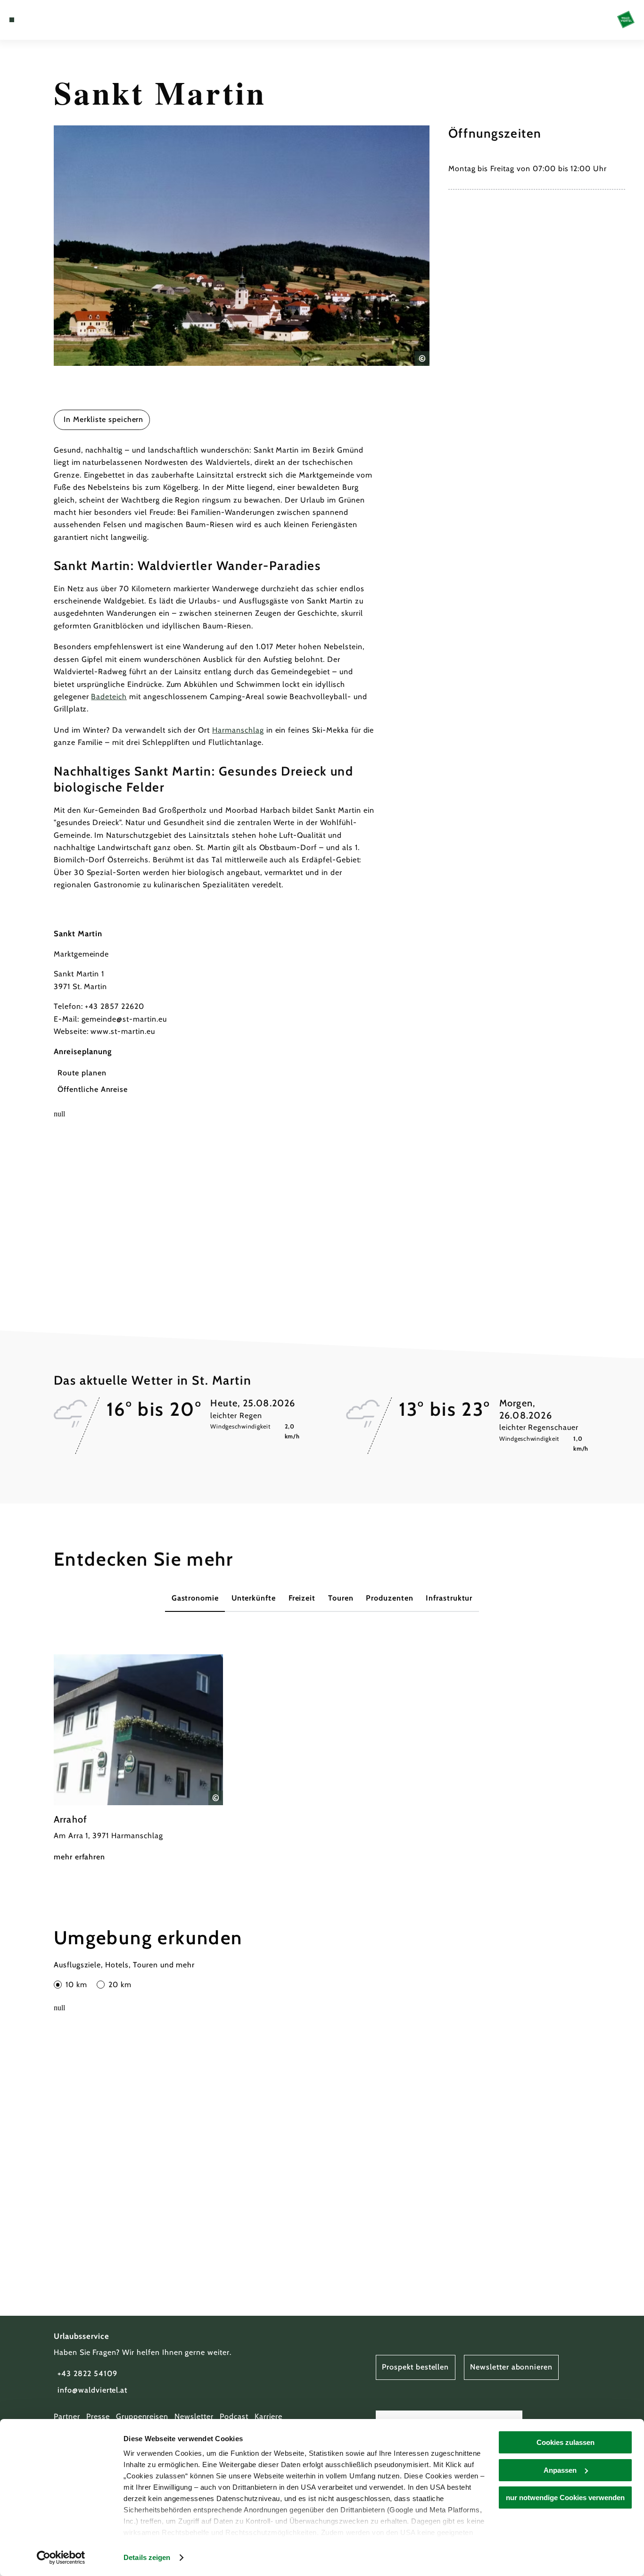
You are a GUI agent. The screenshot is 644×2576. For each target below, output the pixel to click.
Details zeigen (147, 2557)
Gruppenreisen (142, 2416)
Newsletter (194, 2416)
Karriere (268, 2416)
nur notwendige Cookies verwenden (565, 2498)
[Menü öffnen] (12, 20)
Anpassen (560, 2470)
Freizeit (302, 1598)
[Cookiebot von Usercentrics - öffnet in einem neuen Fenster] (61, 2558)
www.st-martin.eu (123, 1031)
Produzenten (390, 1598)
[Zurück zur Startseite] (626, 20)
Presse (98, 2416)
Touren (341, 1598)
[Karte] (33, 20)
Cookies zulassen (566, 2442)
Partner (67, 2416)
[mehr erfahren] (138, 1759)
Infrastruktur (449, 1598)
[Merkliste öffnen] (45, 20)
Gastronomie (195, 1598)
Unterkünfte (254, 1598)
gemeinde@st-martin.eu (124, 1019)
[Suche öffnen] (57, 20)
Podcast (234, 2416)
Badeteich (109, 697)
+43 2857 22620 (114, 1006)
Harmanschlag (238, 730)
